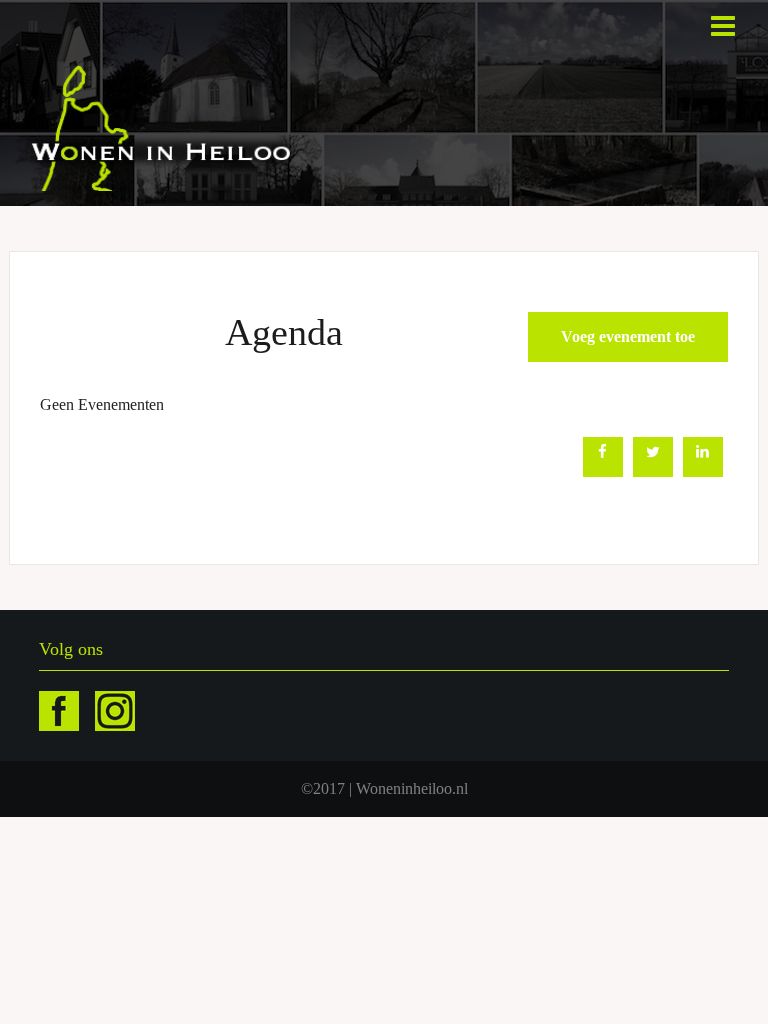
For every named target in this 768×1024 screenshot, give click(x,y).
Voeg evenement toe (628, 336)
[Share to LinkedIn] (703, 471)
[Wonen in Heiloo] (162, 126)
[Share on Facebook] (603, 471)
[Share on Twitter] (653, 471)
